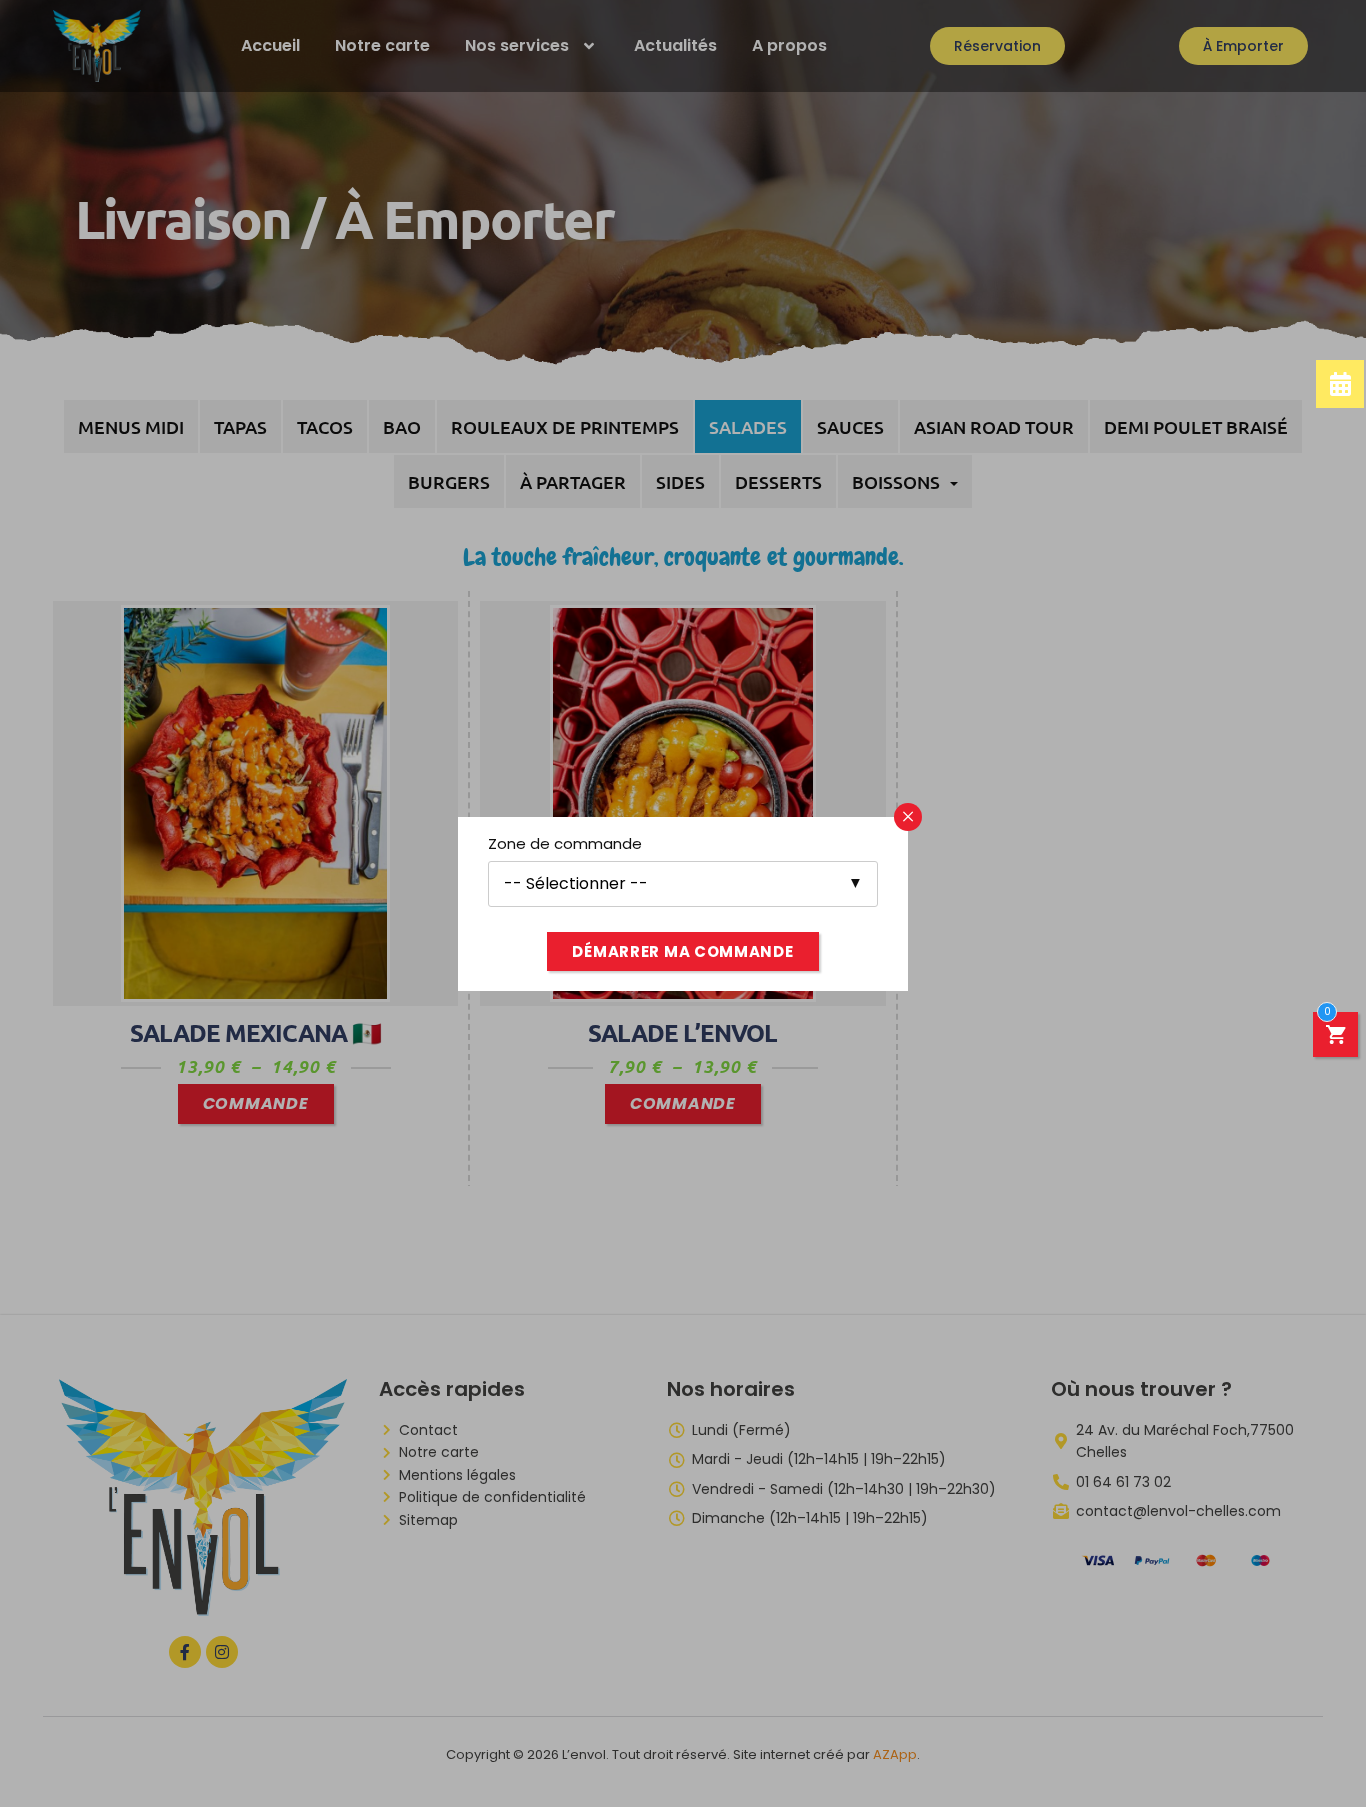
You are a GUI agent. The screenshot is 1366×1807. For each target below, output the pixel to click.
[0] (1336, 1037)
